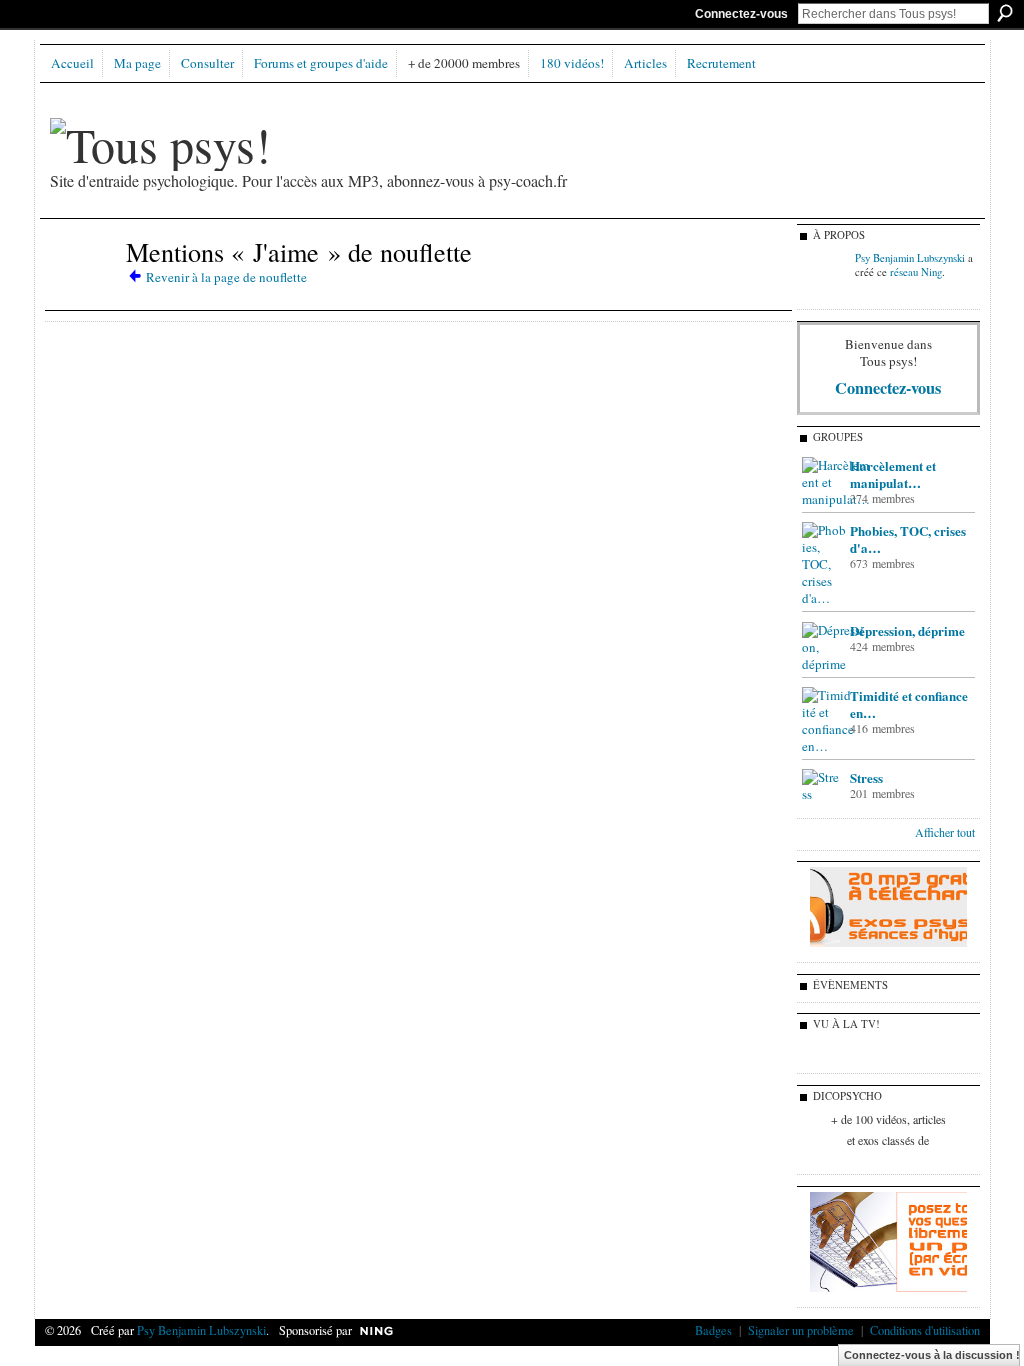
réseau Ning (916, 272)
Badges (713, 1330)
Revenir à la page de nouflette (226, 277)
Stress (866, 777)
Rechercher (1005, 13)
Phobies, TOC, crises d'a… (908, 539)
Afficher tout (945, 832)
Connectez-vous (741, 14)
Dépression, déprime (907, 630)
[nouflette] (82, 288)
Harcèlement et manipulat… (893, 474)
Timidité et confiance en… (909, 704)
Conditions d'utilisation (925, 1330)
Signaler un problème (801, 1330)
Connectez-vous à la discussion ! (932, 1355)
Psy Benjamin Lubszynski (910, 258)
